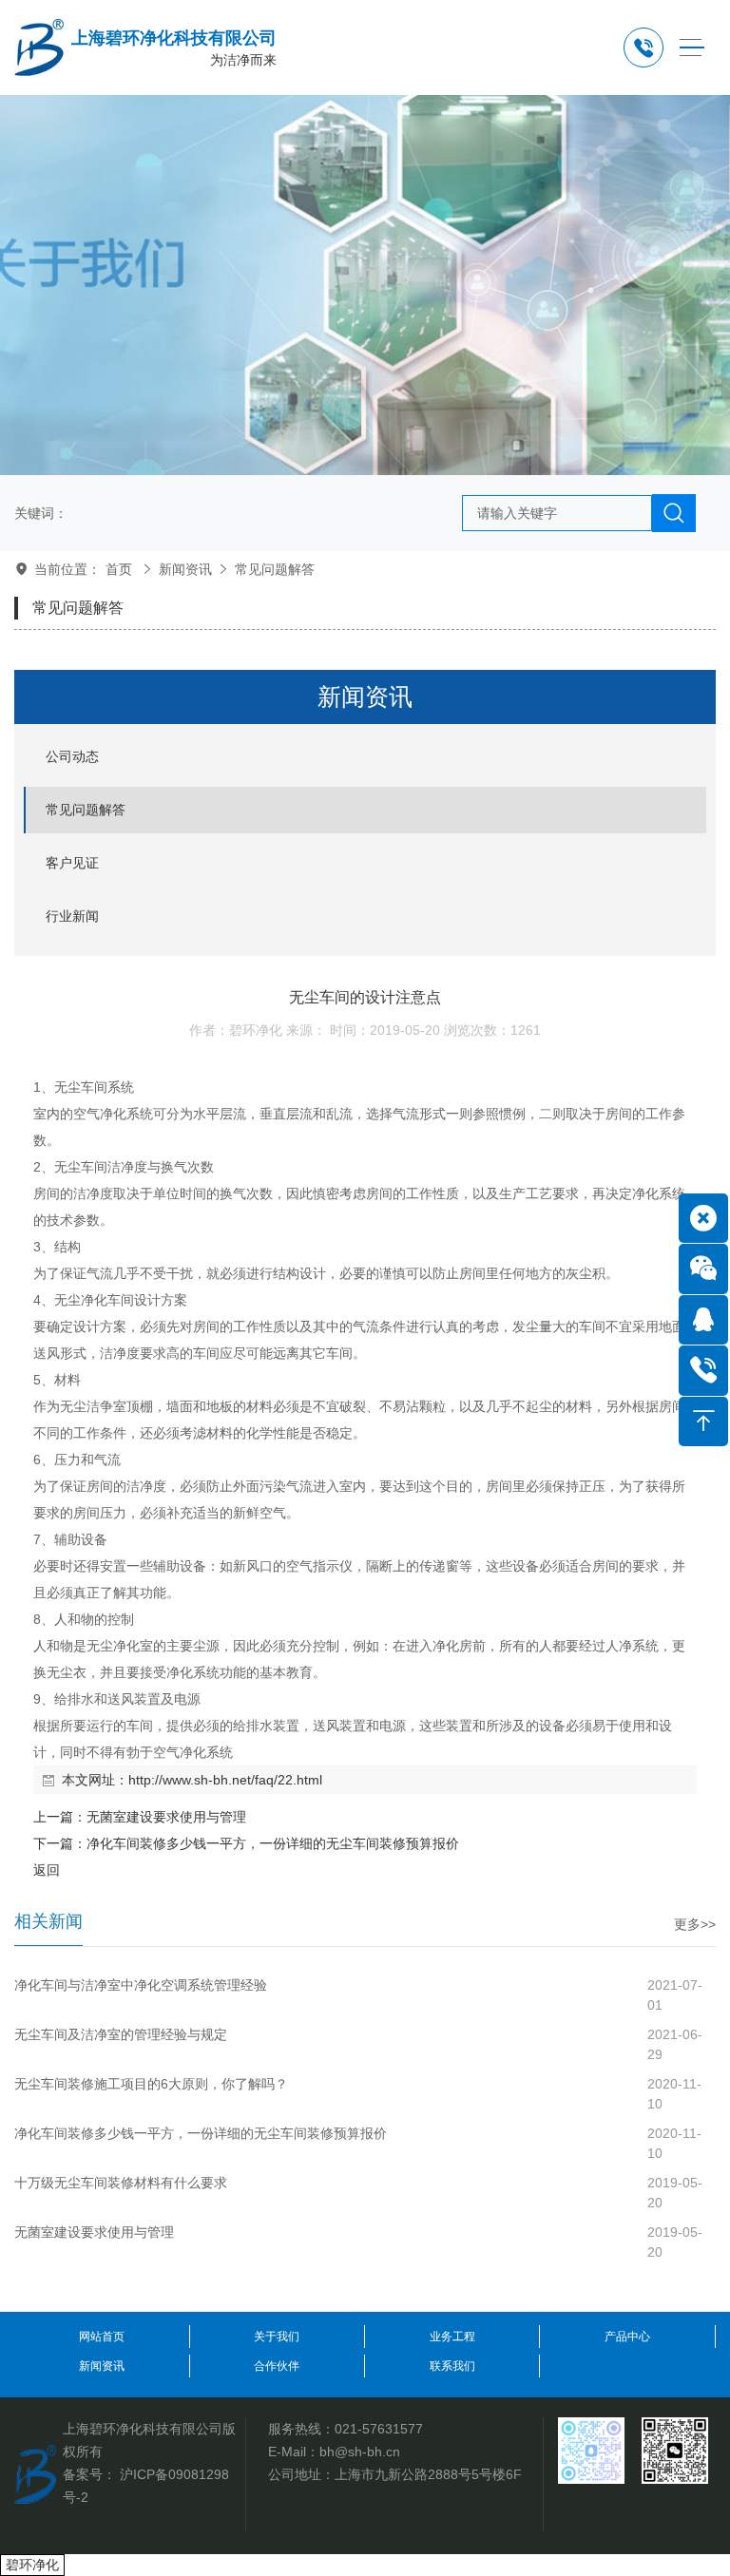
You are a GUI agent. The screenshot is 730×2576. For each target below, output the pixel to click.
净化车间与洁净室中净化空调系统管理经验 (141, 1985)
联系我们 (452, 2366)
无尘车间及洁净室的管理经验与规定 (121, 2034)
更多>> (695, 1924)
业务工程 (452, 2337)
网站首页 (102, 2337)
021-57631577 (379, 2429)
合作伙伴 (277, 2366)
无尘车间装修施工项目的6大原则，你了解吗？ (151, 2084)
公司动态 (72, 756)
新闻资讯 (185, 569)
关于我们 (277, 2337)
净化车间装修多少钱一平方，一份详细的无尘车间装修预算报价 (273, 1843)
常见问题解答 (275, 569)
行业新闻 (72, 916)
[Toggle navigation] (692, 48)
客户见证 (72, 863)
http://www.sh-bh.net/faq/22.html (225, 1780)
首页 (119, 569)
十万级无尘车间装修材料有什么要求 (121, 2183)
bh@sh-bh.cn (360, 2452)
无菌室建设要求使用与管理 (166, 1817)
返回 (47, 1870)
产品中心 (627, 2337)
